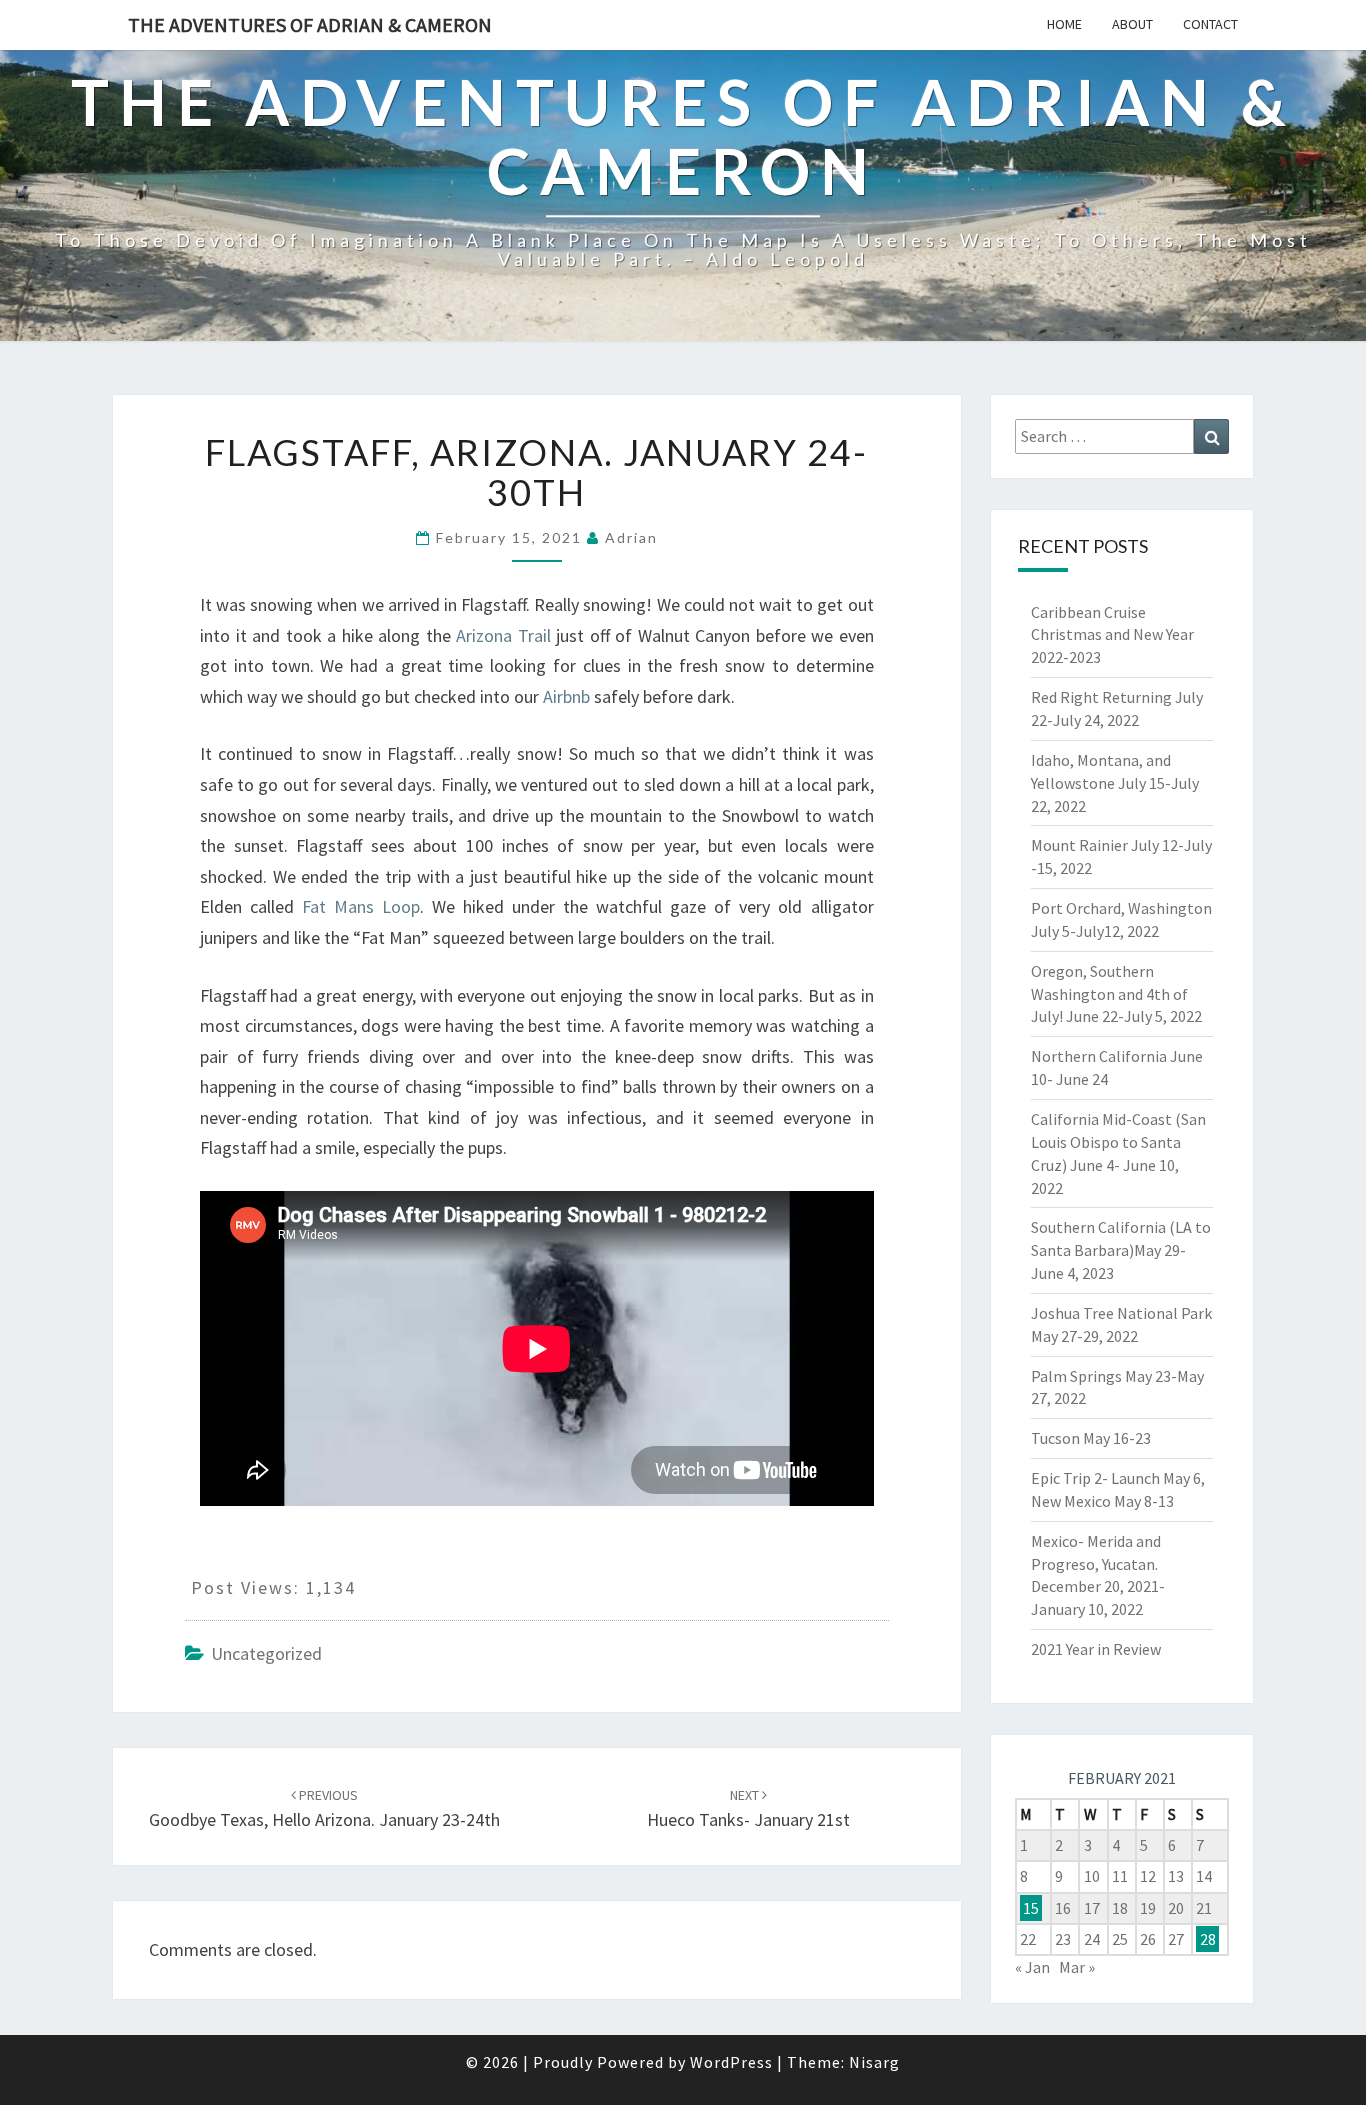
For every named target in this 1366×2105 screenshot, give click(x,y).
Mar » (1077, 1967)
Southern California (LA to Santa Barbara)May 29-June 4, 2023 (1121, 1250)
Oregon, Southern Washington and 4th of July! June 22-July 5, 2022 (1116, 994)
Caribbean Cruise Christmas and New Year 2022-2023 (1112, 635)
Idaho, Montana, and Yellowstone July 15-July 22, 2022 (1115, 783)
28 (1208, 1939)
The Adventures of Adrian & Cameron (310, 24)
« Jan (1032, 1967)
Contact (1210, 24)
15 (1031, 1908)
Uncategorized (266, 1653)
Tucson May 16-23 (1091, 1438)
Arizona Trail (503, 635)
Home (1064, 24)
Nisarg (874, 2062)
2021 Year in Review (1096, 1649)
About (1132, 24)
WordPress (731, 2062)
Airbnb (566, 696)
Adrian (631, 537)
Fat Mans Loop (361, 906)
